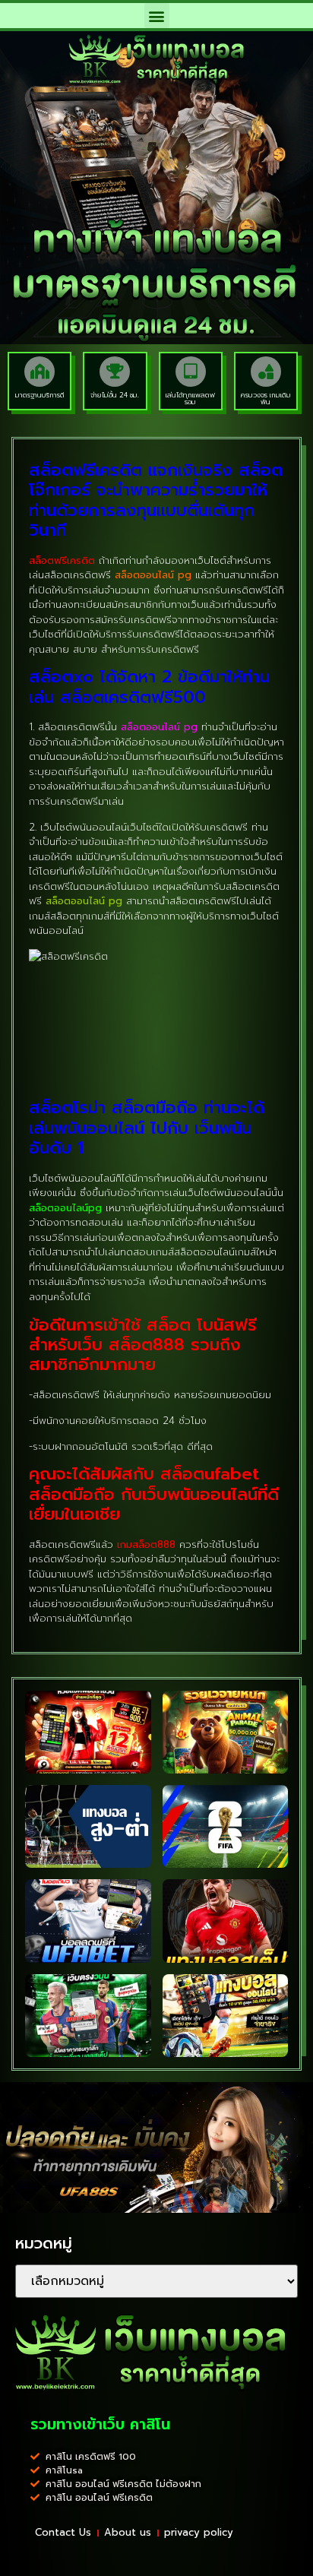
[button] (157, 16)
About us (128, 2532)
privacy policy (199, 2532)
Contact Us (63, 2532)
